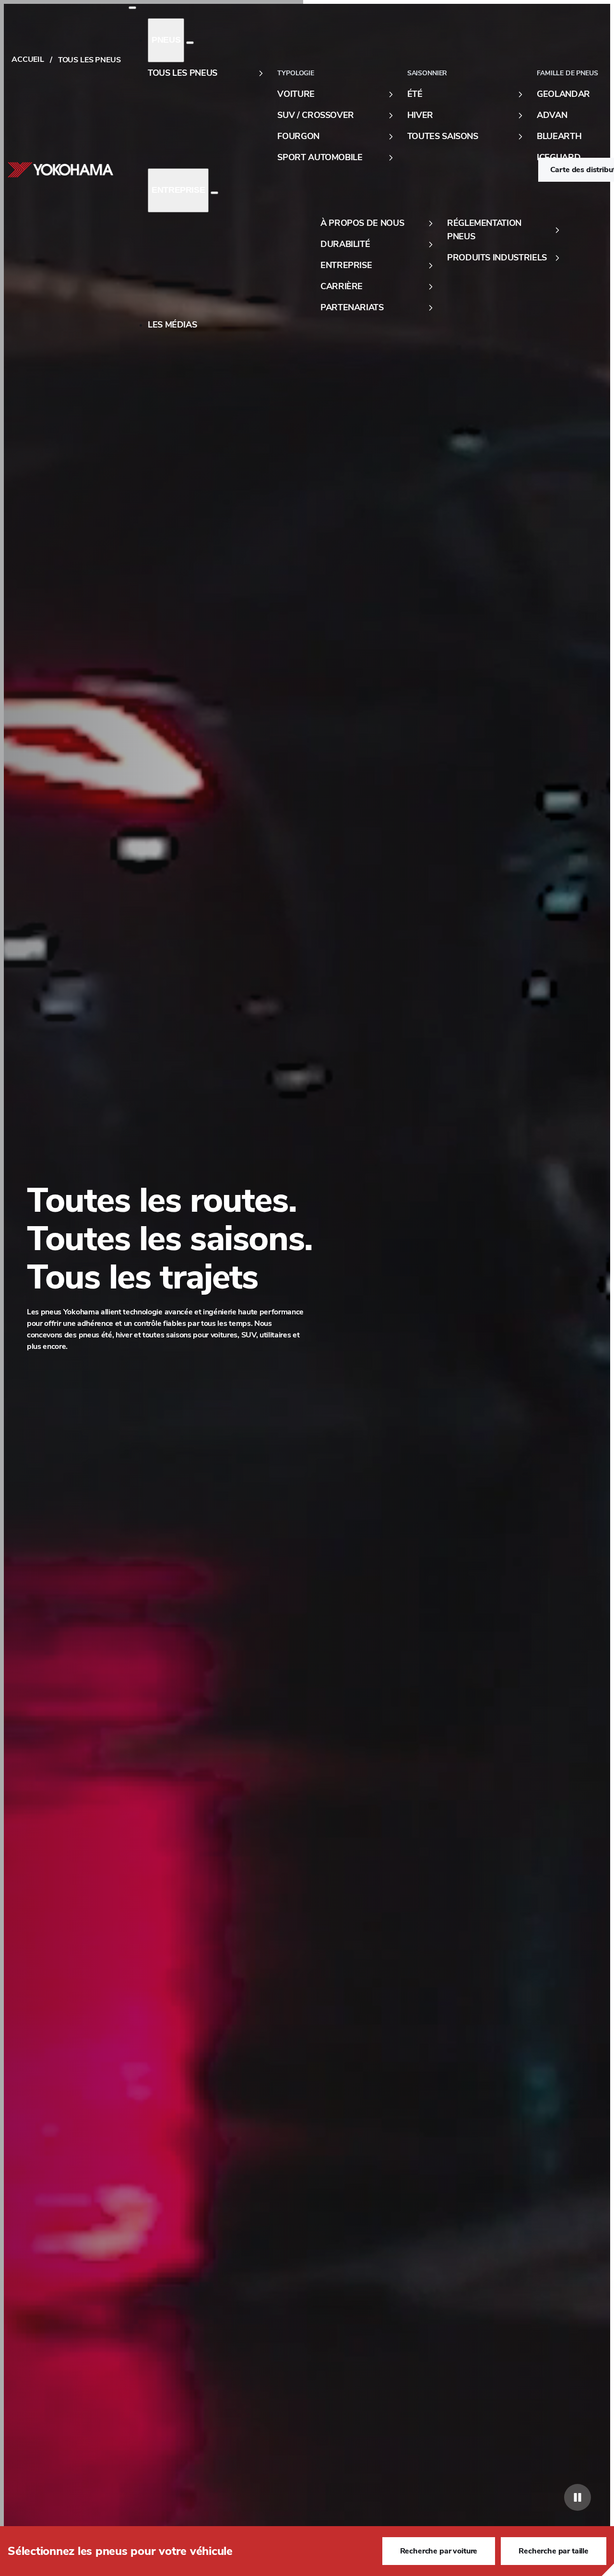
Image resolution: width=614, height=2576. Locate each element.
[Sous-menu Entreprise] (214, 193)
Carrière (342, 286)
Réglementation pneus (484, 230)
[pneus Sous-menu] (190, 43)
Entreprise (178, 190)
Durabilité (345, 244)
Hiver (420, 115)
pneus (166, 40)
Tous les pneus (183, 73)
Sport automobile (320, 157)
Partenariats (352, 307)
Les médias (172, 325)
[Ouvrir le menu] (132, 8)
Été (415, 94)
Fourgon (298, 136)
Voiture (296, 94)
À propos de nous (362, 223)
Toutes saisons (443, 136)
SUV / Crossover (316, 115)
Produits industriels (497, 258)
